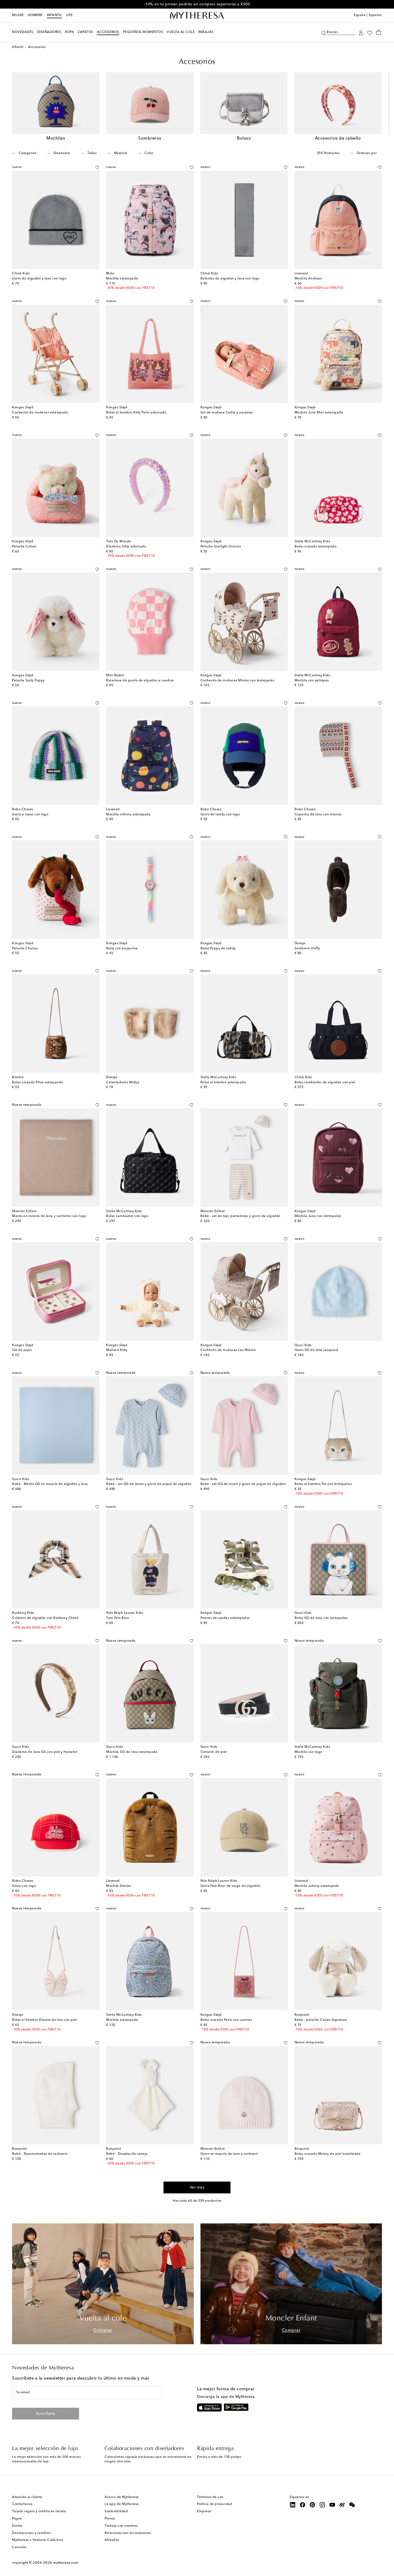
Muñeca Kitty (117, 1350)
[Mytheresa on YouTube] (332, 2505)
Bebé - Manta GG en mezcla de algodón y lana (50, 1484)
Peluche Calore (24, 547)
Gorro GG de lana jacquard (316, 1350)
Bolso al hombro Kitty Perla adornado (136, 413)
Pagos (17, 2519)
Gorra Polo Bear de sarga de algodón (231, 1886)
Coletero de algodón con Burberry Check (45, 1618)
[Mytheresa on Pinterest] (313, 2505)
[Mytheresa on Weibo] (342, 2505)
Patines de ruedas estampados (225, 1618)
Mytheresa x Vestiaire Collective (38, 2540)
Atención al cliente (27, 2497)
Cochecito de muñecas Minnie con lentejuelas (237, 681)
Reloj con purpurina (122, 949)
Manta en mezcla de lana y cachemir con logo (49, 1216)
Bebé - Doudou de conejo (127, 2154)
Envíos (17, 2526)
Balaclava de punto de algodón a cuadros (140, 681)
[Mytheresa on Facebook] (303, 2505)
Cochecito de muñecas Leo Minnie (228, 1350)
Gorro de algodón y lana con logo (39, 279)
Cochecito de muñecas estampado (40, 413)
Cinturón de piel (214, 1752)
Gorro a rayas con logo (30, 815)
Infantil (54, 15)
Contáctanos (22, 2504)
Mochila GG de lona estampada (132, 1752)
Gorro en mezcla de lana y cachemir (229, 2154)
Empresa (204, 2511)
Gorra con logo (24, 1886)
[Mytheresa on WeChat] (352, 2505)
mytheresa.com (66, 2563)
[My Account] (361, 32)
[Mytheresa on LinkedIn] (293, 2505)
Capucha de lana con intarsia (318, 815)
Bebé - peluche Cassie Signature (321, 2020)
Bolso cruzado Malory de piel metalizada (328, 2154)
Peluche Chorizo (25, 949)
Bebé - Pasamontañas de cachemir (40, 2154)
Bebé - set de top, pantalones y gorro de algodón (240, 1216)
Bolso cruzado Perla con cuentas (226, 2020)
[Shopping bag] (379, 32)
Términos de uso (210, 2497)
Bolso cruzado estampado (316, 547)
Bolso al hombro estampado (223, 1082)
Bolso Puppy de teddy (218, 949)
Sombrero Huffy (307, 949)
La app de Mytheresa (122, 2504)
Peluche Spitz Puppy (28, 681)
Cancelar (19, 2547)
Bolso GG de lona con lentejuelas (321, 1618)
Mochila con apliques (312, 681)
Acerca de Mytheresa (122, 2497)
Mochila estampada (122, 279)
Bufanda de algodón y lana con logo (230, 279)
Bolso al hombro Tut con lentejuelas (323, 1484)
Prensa (110, 2519)
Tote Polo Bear (118, 1618)
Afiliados (112, 2540)
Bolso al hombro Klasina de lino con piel (44, 2020)
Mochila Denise (118, 1886)
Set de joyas (22, 1350)
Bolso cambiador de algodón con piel (325, 1082)
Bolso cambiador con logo (127, 1216)
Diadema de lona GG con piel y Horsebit (45, 1752)
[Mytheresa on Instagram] (322, 2505)
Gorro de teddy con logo (220, 815)
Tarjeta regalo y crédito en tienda (39, 2511)
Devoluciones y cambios (31, 2533)
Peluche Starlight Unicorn (221, 547)
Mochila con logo (308, 1752)
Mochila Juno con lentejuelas (318, 1216)
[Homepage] (197, 16)
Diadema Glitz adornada (126, 547)
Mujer (18, 15)
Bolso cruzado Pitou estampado (38, 1082)
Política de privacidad (215, 2504)
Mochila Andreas (308, 279)
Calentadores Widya (123, 1082)
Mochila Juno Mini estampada (319, 413)
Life (70, 15)
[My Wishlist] (370, 32)
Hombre (35, 15)
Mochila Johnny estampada (128, 815)
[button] (324, 32)
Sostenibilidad (116, 2511)
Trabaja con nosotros (121, 2526)
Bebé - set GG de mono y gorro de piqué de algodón (149, 1484)
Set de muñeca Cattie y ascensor (227, 413)
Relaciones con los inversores (128, 2533)
